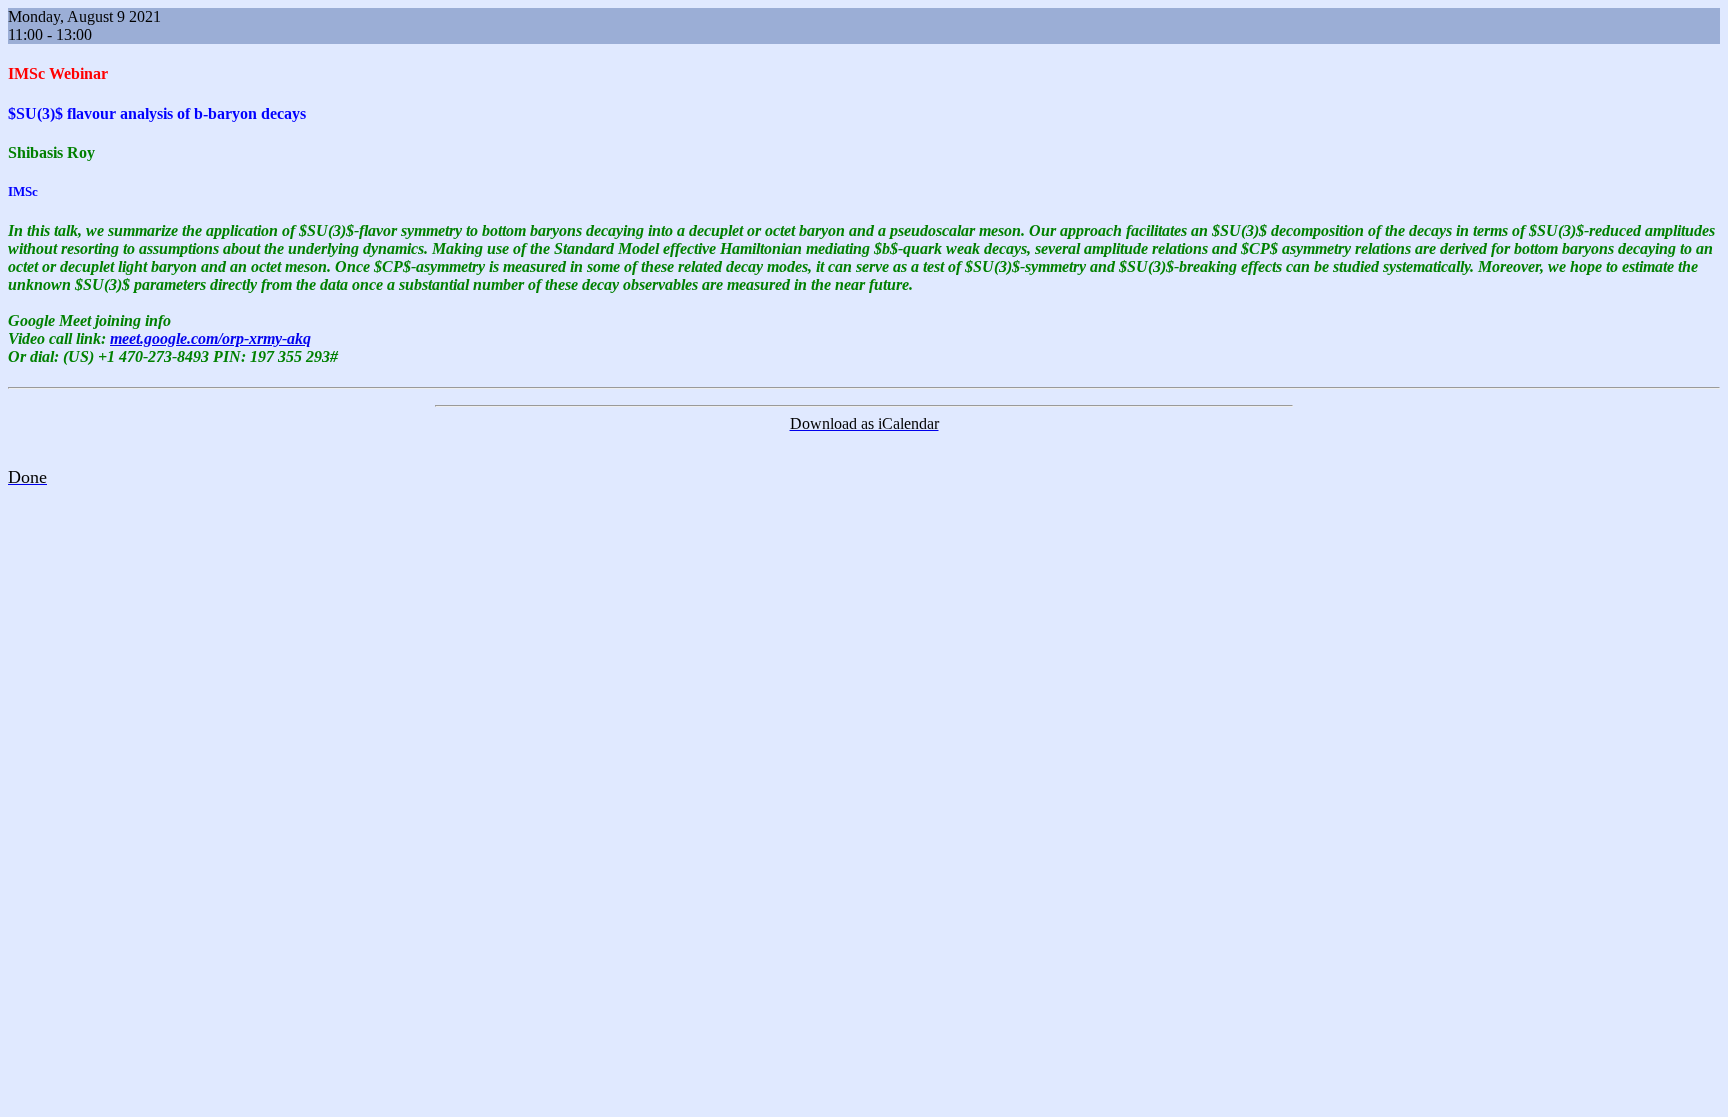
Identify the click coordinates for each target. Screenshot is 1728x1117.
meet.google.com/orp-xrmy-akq (210, 338)
